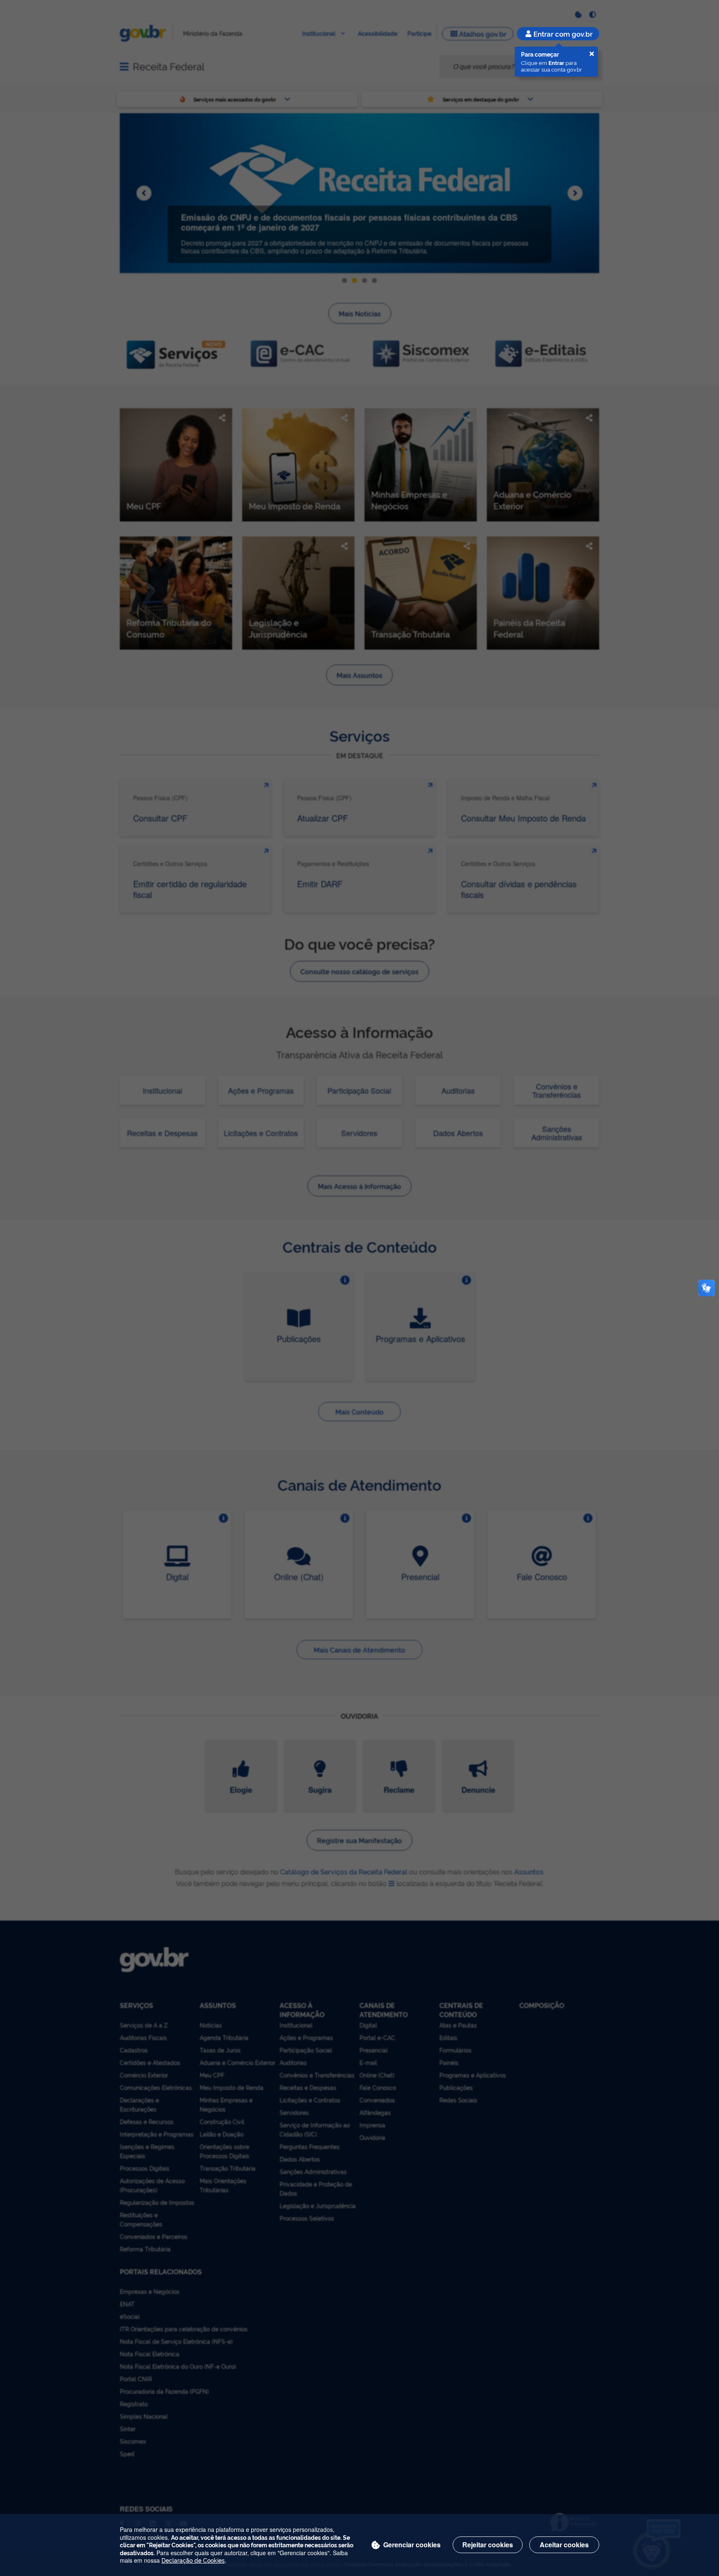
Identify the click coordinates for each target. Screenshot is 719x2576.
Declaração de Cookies (193, 2560)
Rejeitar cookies (488, 2545)
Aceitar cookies (564, 2545)
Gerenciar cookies (412, 2545)
